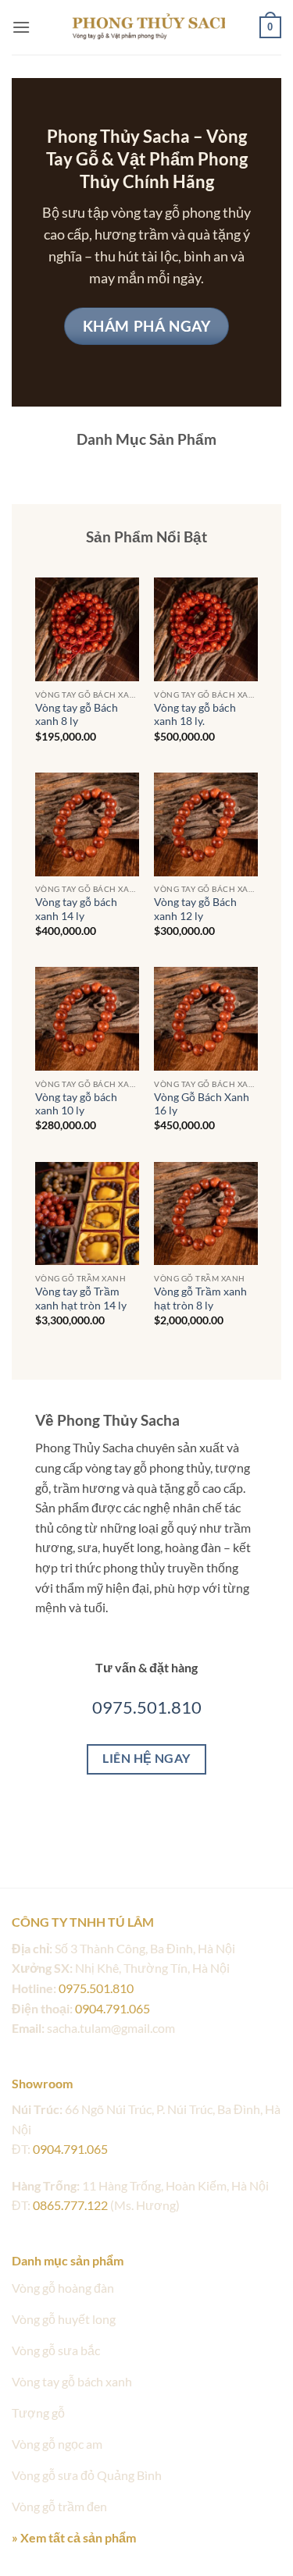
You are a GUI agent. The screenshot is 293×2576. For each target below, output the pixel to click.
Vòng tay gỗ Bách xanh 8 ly (77, 715)
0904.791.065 (113, 2008)
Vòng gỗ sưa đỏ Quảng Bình (87, 2475)
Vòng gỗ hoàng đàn (63, 2288)
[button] (21, 27)
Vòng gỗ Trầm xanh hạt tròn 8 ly (200, 1299)
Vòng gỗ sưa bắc (56, 2350)
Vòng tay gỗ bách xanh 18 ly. (195, 715)
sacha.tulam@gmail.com (111, 2028)
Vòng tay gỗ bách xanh (72, 2381)
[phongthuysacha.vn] (147, 27)
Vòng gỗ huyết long (64, 2319)
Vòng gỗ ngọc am (57, 2444)
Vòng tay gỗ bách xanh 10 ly (76, 1104)
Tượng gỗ (38, 2413)
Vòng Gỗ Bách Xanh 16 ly (202, 1104)
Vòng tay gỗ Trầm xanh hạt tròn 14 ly (81, 1299)
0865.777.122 (70, 2205)
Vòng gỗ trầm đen (59, 2506)
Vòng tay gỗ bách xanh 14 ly (76, 909)
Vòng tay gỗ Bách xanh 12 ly (195, 909)
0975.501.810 (147, 1707)
